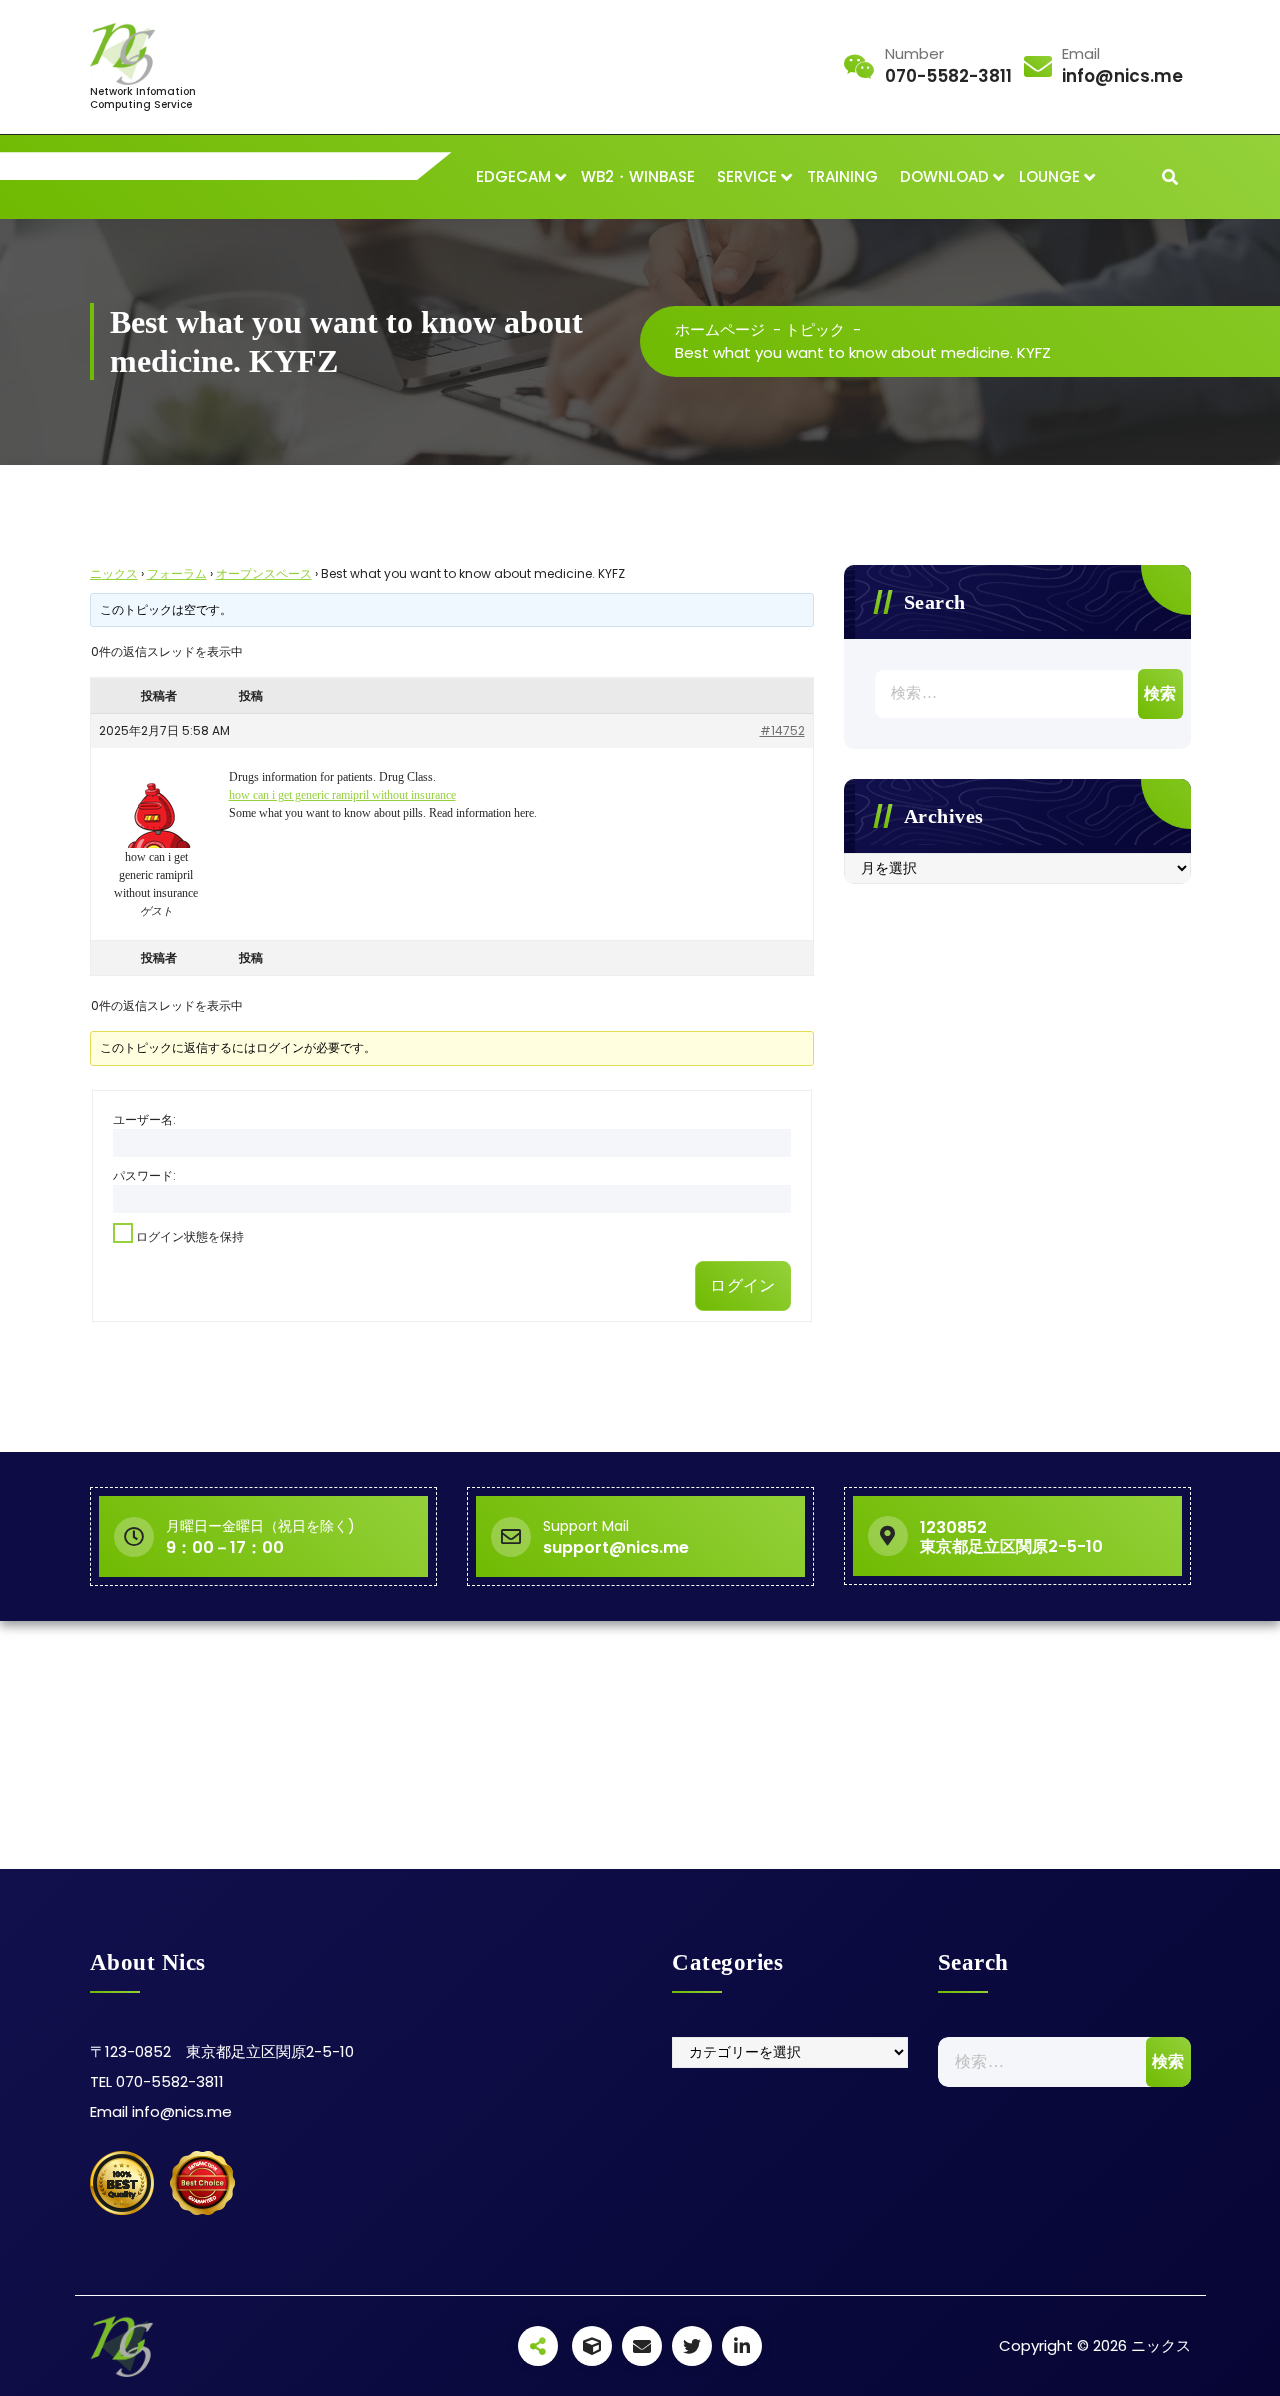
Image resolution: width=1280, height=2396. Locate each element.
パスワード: (144, 1175)
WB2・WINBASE (638, 176)
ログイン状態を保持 (190, 1236)
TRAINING (842, 176)
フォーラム (177, 573)
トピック (815, 329)
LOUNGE (1049, 176)
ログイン (742, 1285)
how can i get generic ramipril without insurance (342, 795)
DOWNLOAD (944, 176)
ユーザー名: (144, 1119)
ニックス (114, 573)
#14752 (782, 730)
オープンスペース (264, 573)
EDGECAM (513, 176)
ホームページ (720, 329)
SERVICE (747, 176)
